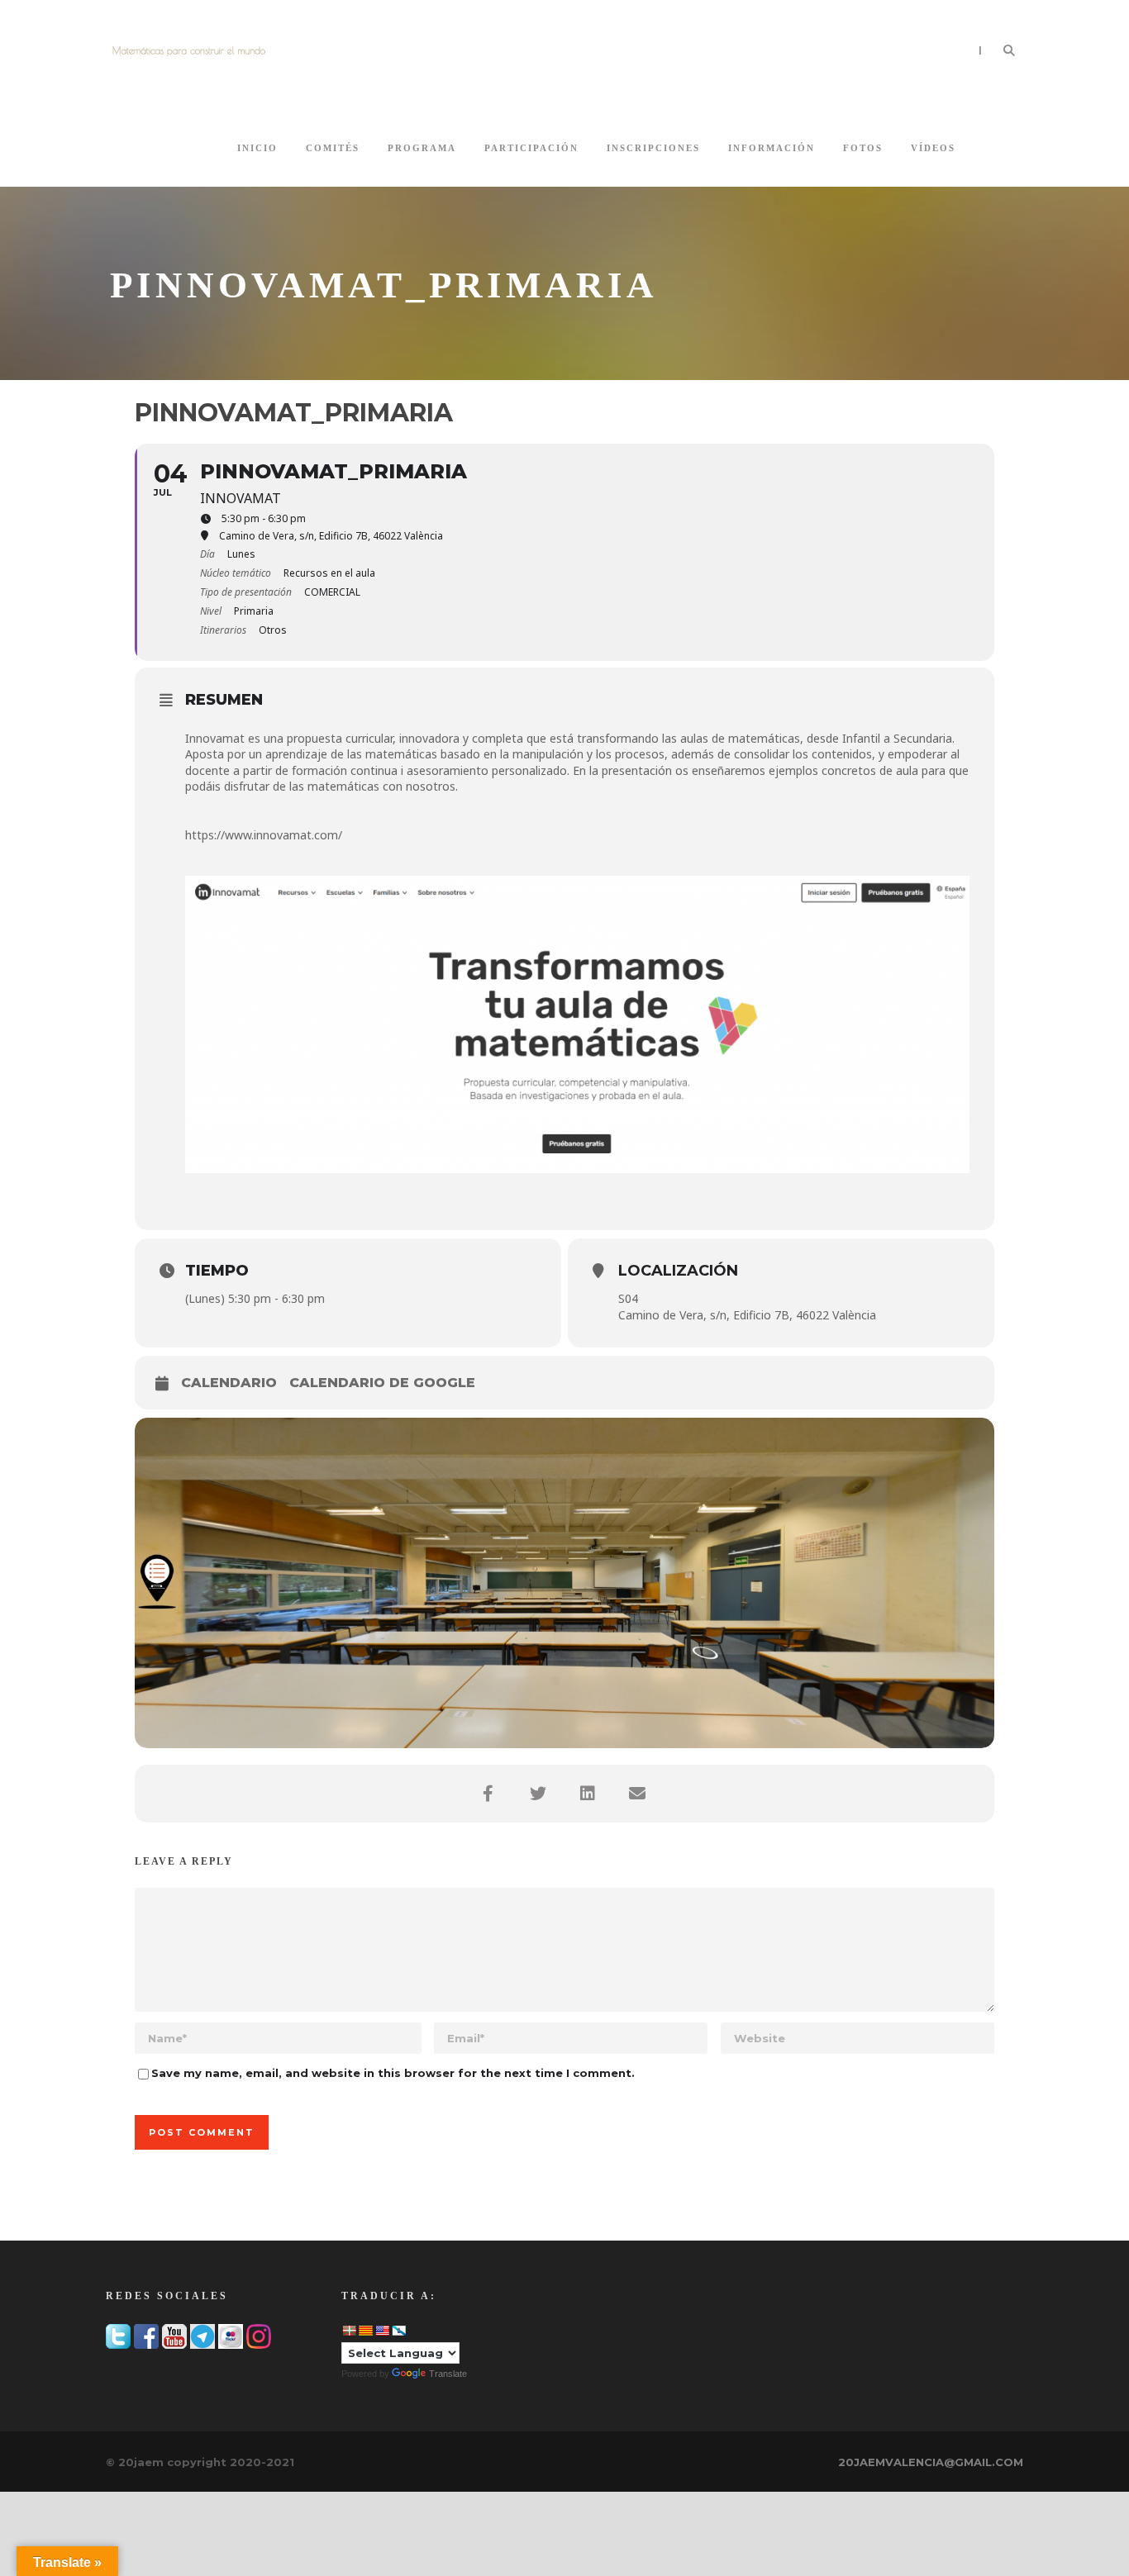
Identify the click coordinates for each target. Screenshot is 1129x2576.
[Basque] (349, 2331)
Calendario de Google (382, 1383)
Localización (678, 1271)
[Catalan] (365, 2331)
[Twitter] (118, 2335)
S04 (628, 1298)
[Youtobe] (174, 2335)
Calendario (229, 1383)
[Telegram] (202, 2335)
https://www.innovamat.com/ (264, 835)
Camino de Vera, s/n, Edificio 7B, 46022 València (747, 1315)
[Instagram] (259, 2335)
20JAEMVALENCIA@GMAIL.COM (931, 2462)
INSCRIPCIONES (653, 148)
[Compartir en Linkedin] (589, 1794)
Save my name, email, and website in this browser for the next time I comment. (393, 2073)
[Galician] (398, 2331)
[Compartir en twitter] (540, 1794)
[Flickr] (231, 2335)
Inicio (257, 148)
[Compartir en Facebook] (490, 1794)
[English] (382, 2331)
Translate (448, 2374)
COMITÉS (333, 148)
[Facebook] (146, 2335)
